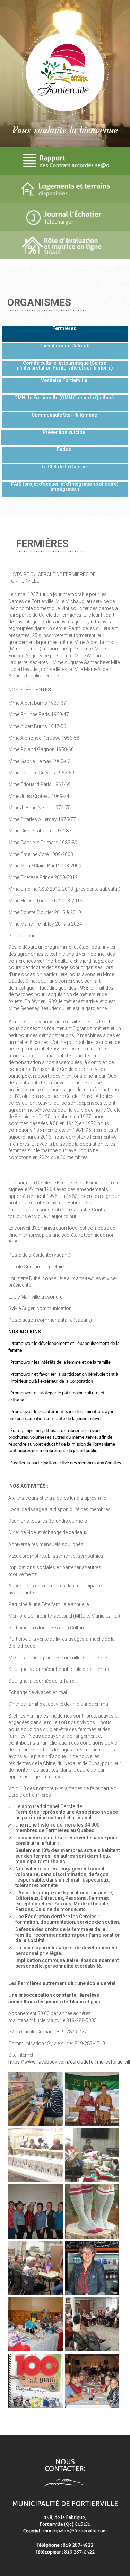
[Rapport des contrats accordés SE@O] (65, 161)
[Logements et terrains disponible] (65, 189)
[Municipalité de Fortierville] (65, 72)
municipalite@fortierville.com (75, 2531)
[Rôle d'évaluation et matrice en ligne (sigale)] (65, 245)
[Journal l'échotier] (65, 217)
